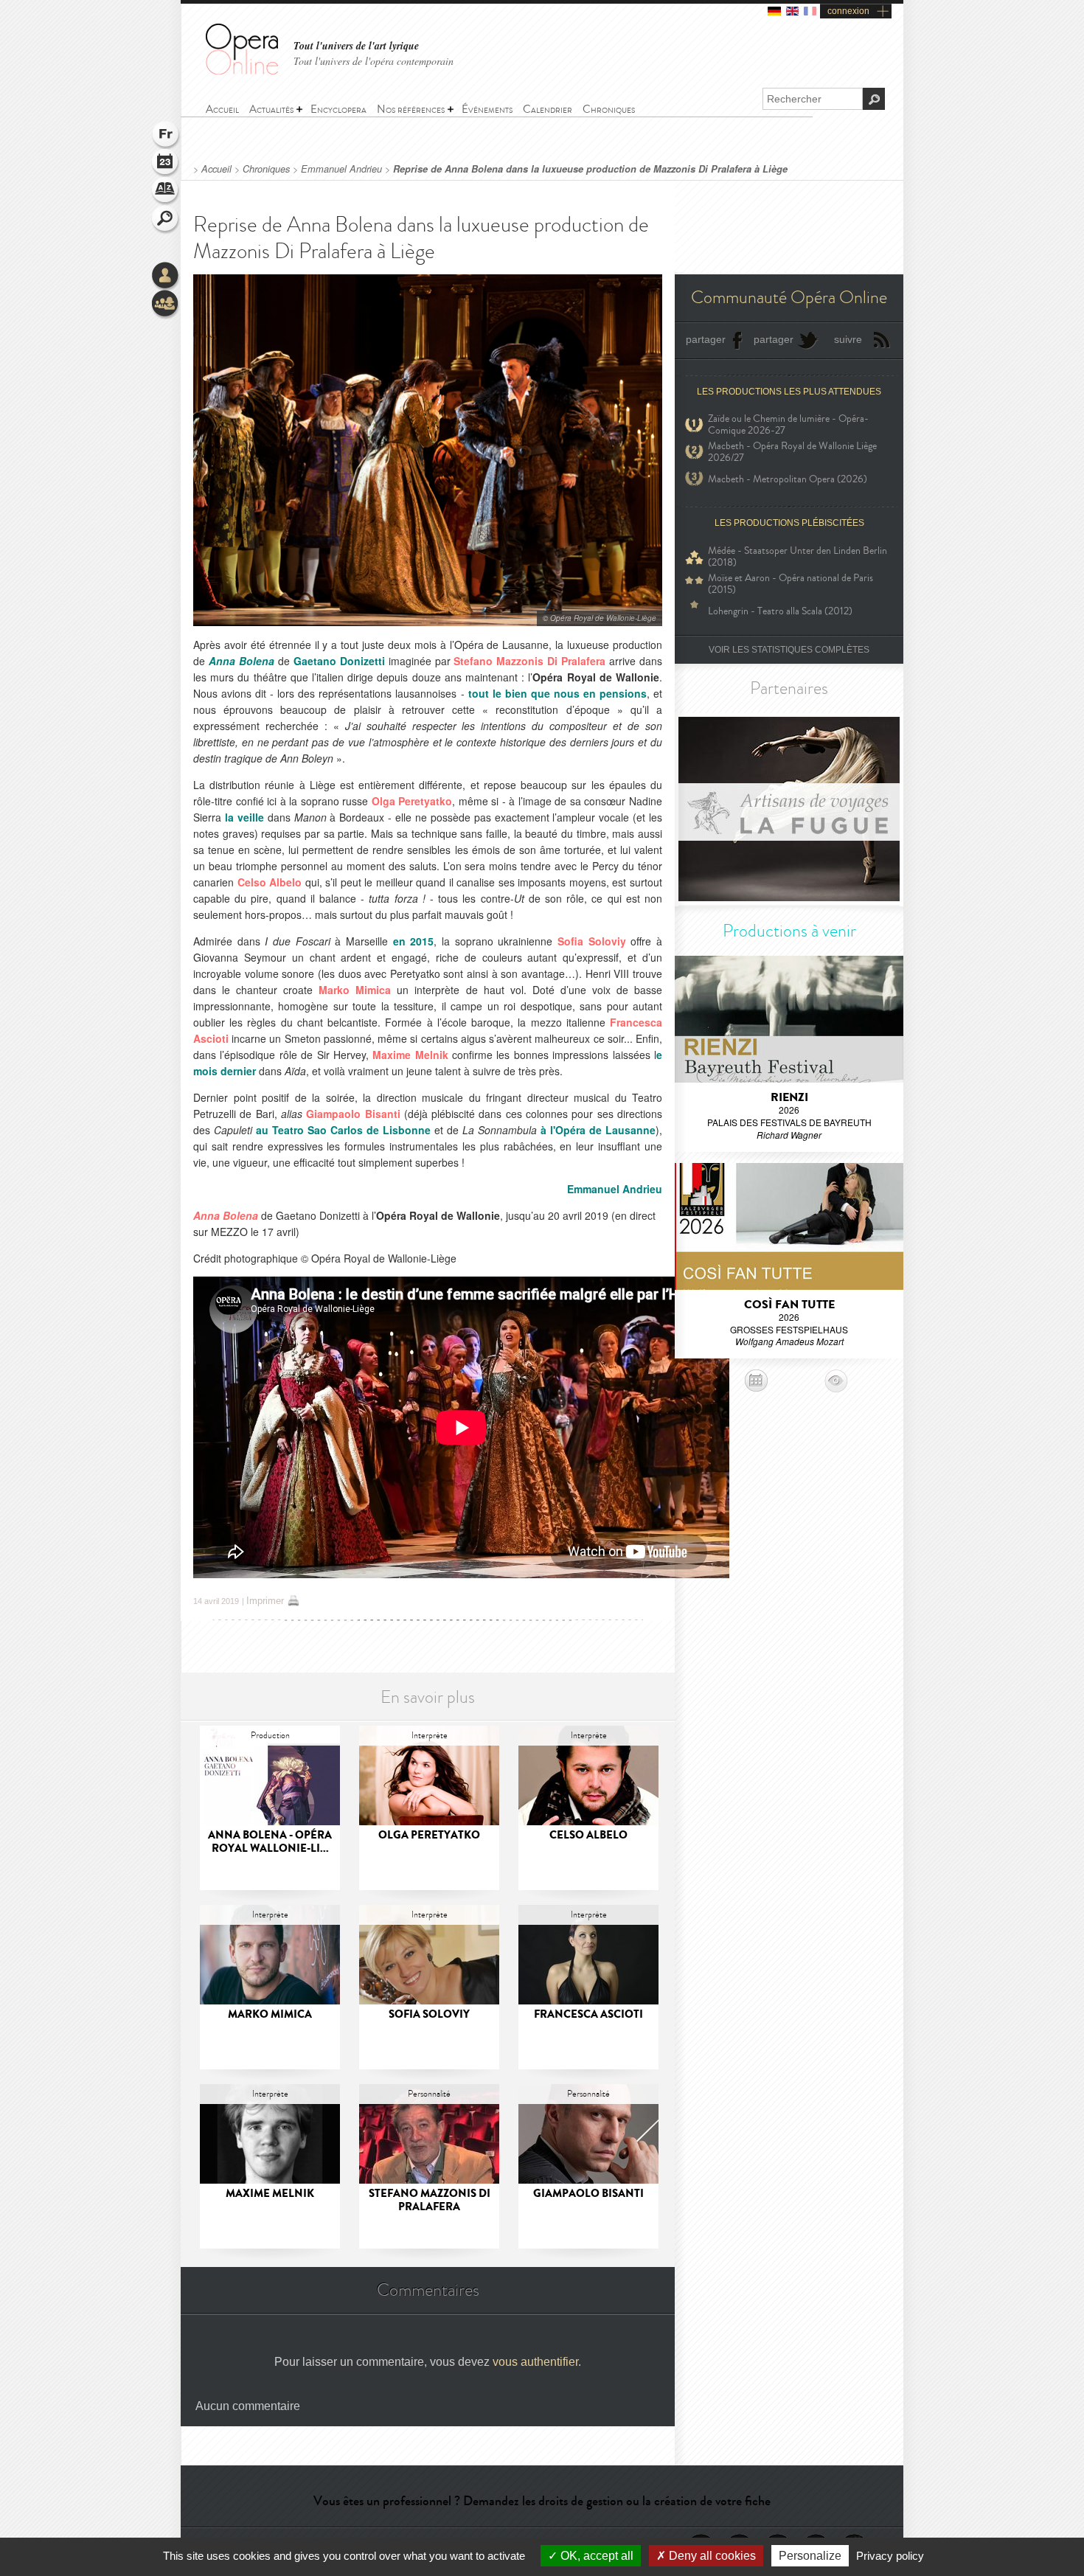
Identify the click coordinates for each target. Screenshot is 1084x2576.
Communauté (166, 305)
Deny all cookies (711, 2556)
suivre (848, 339)
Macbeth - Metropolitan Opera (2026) (788, 479)
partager (706, 339)
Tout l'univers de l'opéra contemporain (374, 61)
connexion (848, 11)
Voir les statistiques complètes (789, 650)
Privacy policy (890, 2556)
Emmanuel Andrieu (341, 169)
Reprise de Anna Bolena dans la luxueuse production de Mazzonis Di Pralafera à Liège (590, 169)
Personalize (810, 2556)
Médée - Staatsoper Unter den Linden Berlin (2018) (798, 557)
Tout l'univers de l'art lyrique (356, 46)
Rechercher (166, 220)
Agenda (166, 164)
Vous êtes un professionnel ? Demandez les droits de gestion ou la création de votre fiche (542, 2501)
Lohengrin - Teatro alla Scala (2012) (780, 611)
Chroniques (266, 169)
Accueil (216, 169)
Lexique (166, 192)
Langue (166, 136)
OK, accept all (595, 2556)
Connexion (166, 277)
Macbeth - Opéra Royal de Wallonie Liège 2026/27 (792, 452)
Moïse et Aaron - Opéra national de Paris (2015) (791, 584)
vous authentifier (535, 2362)
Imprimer (265, 1601)
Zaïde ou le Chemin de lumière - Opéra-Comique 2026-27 (788, 425)
